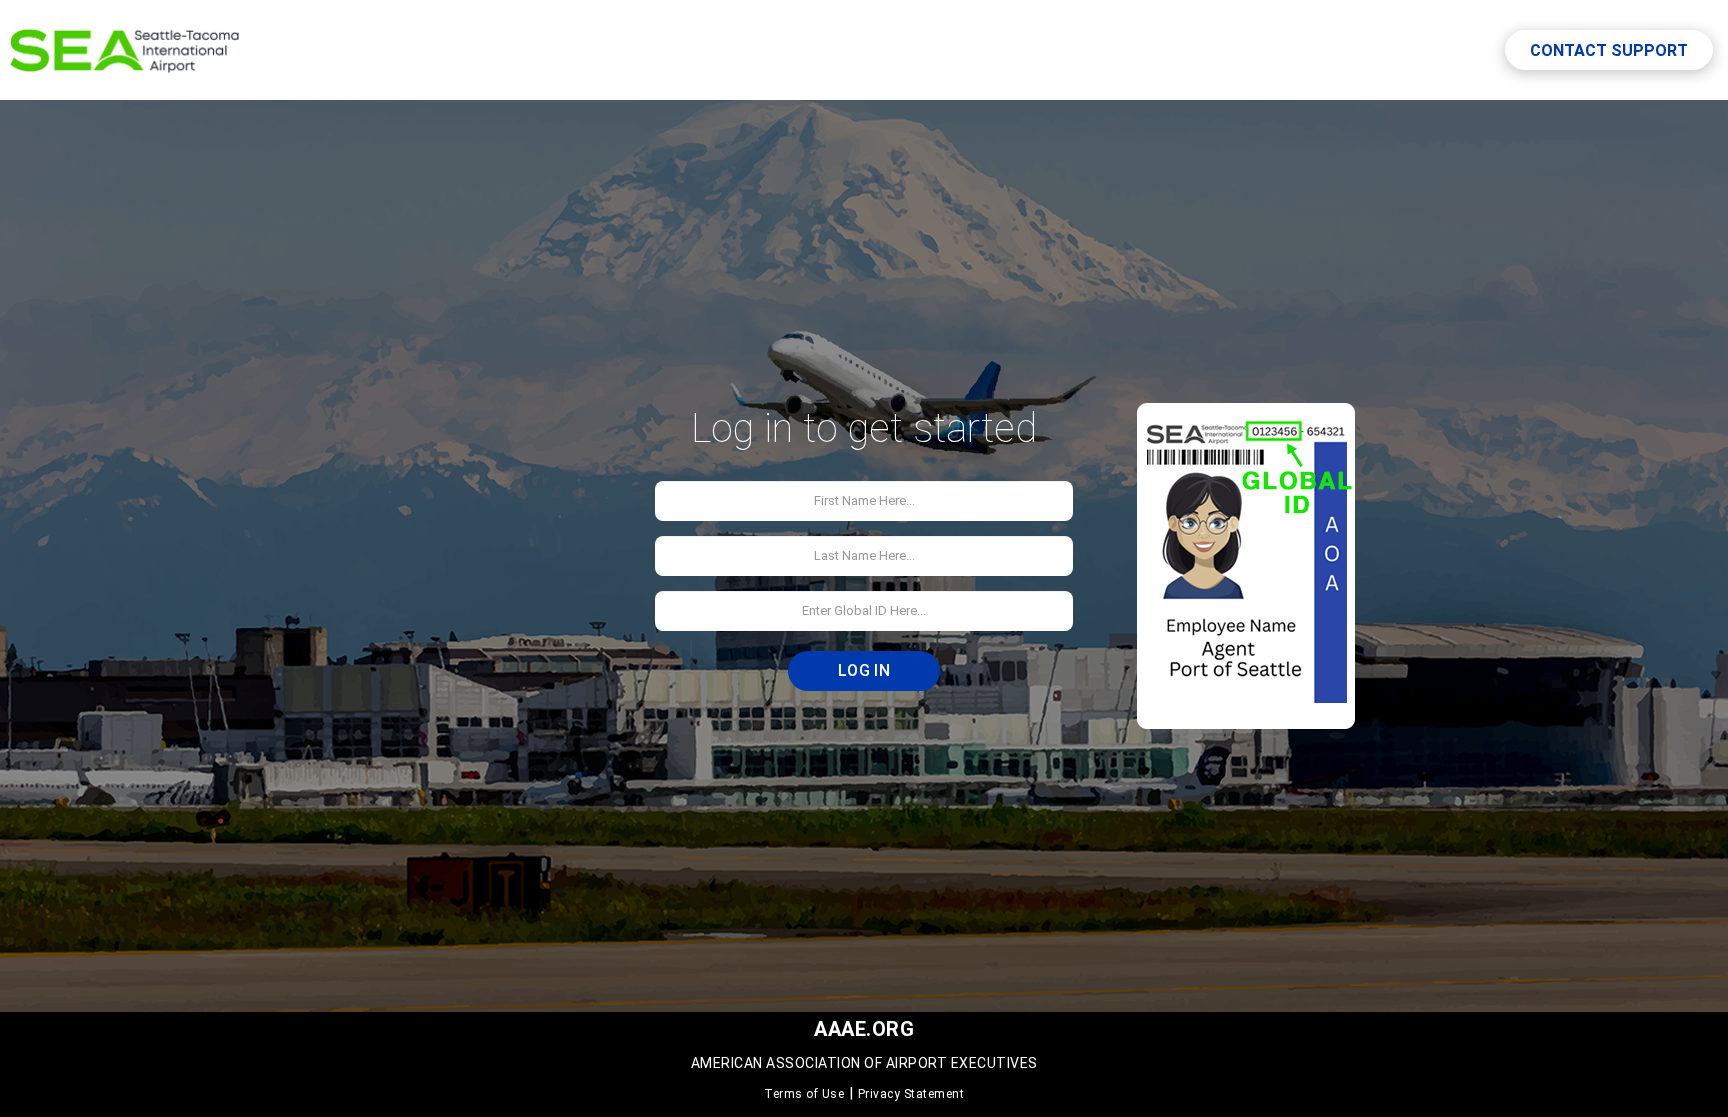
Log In (864, 670)
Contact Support (1609, 50)
